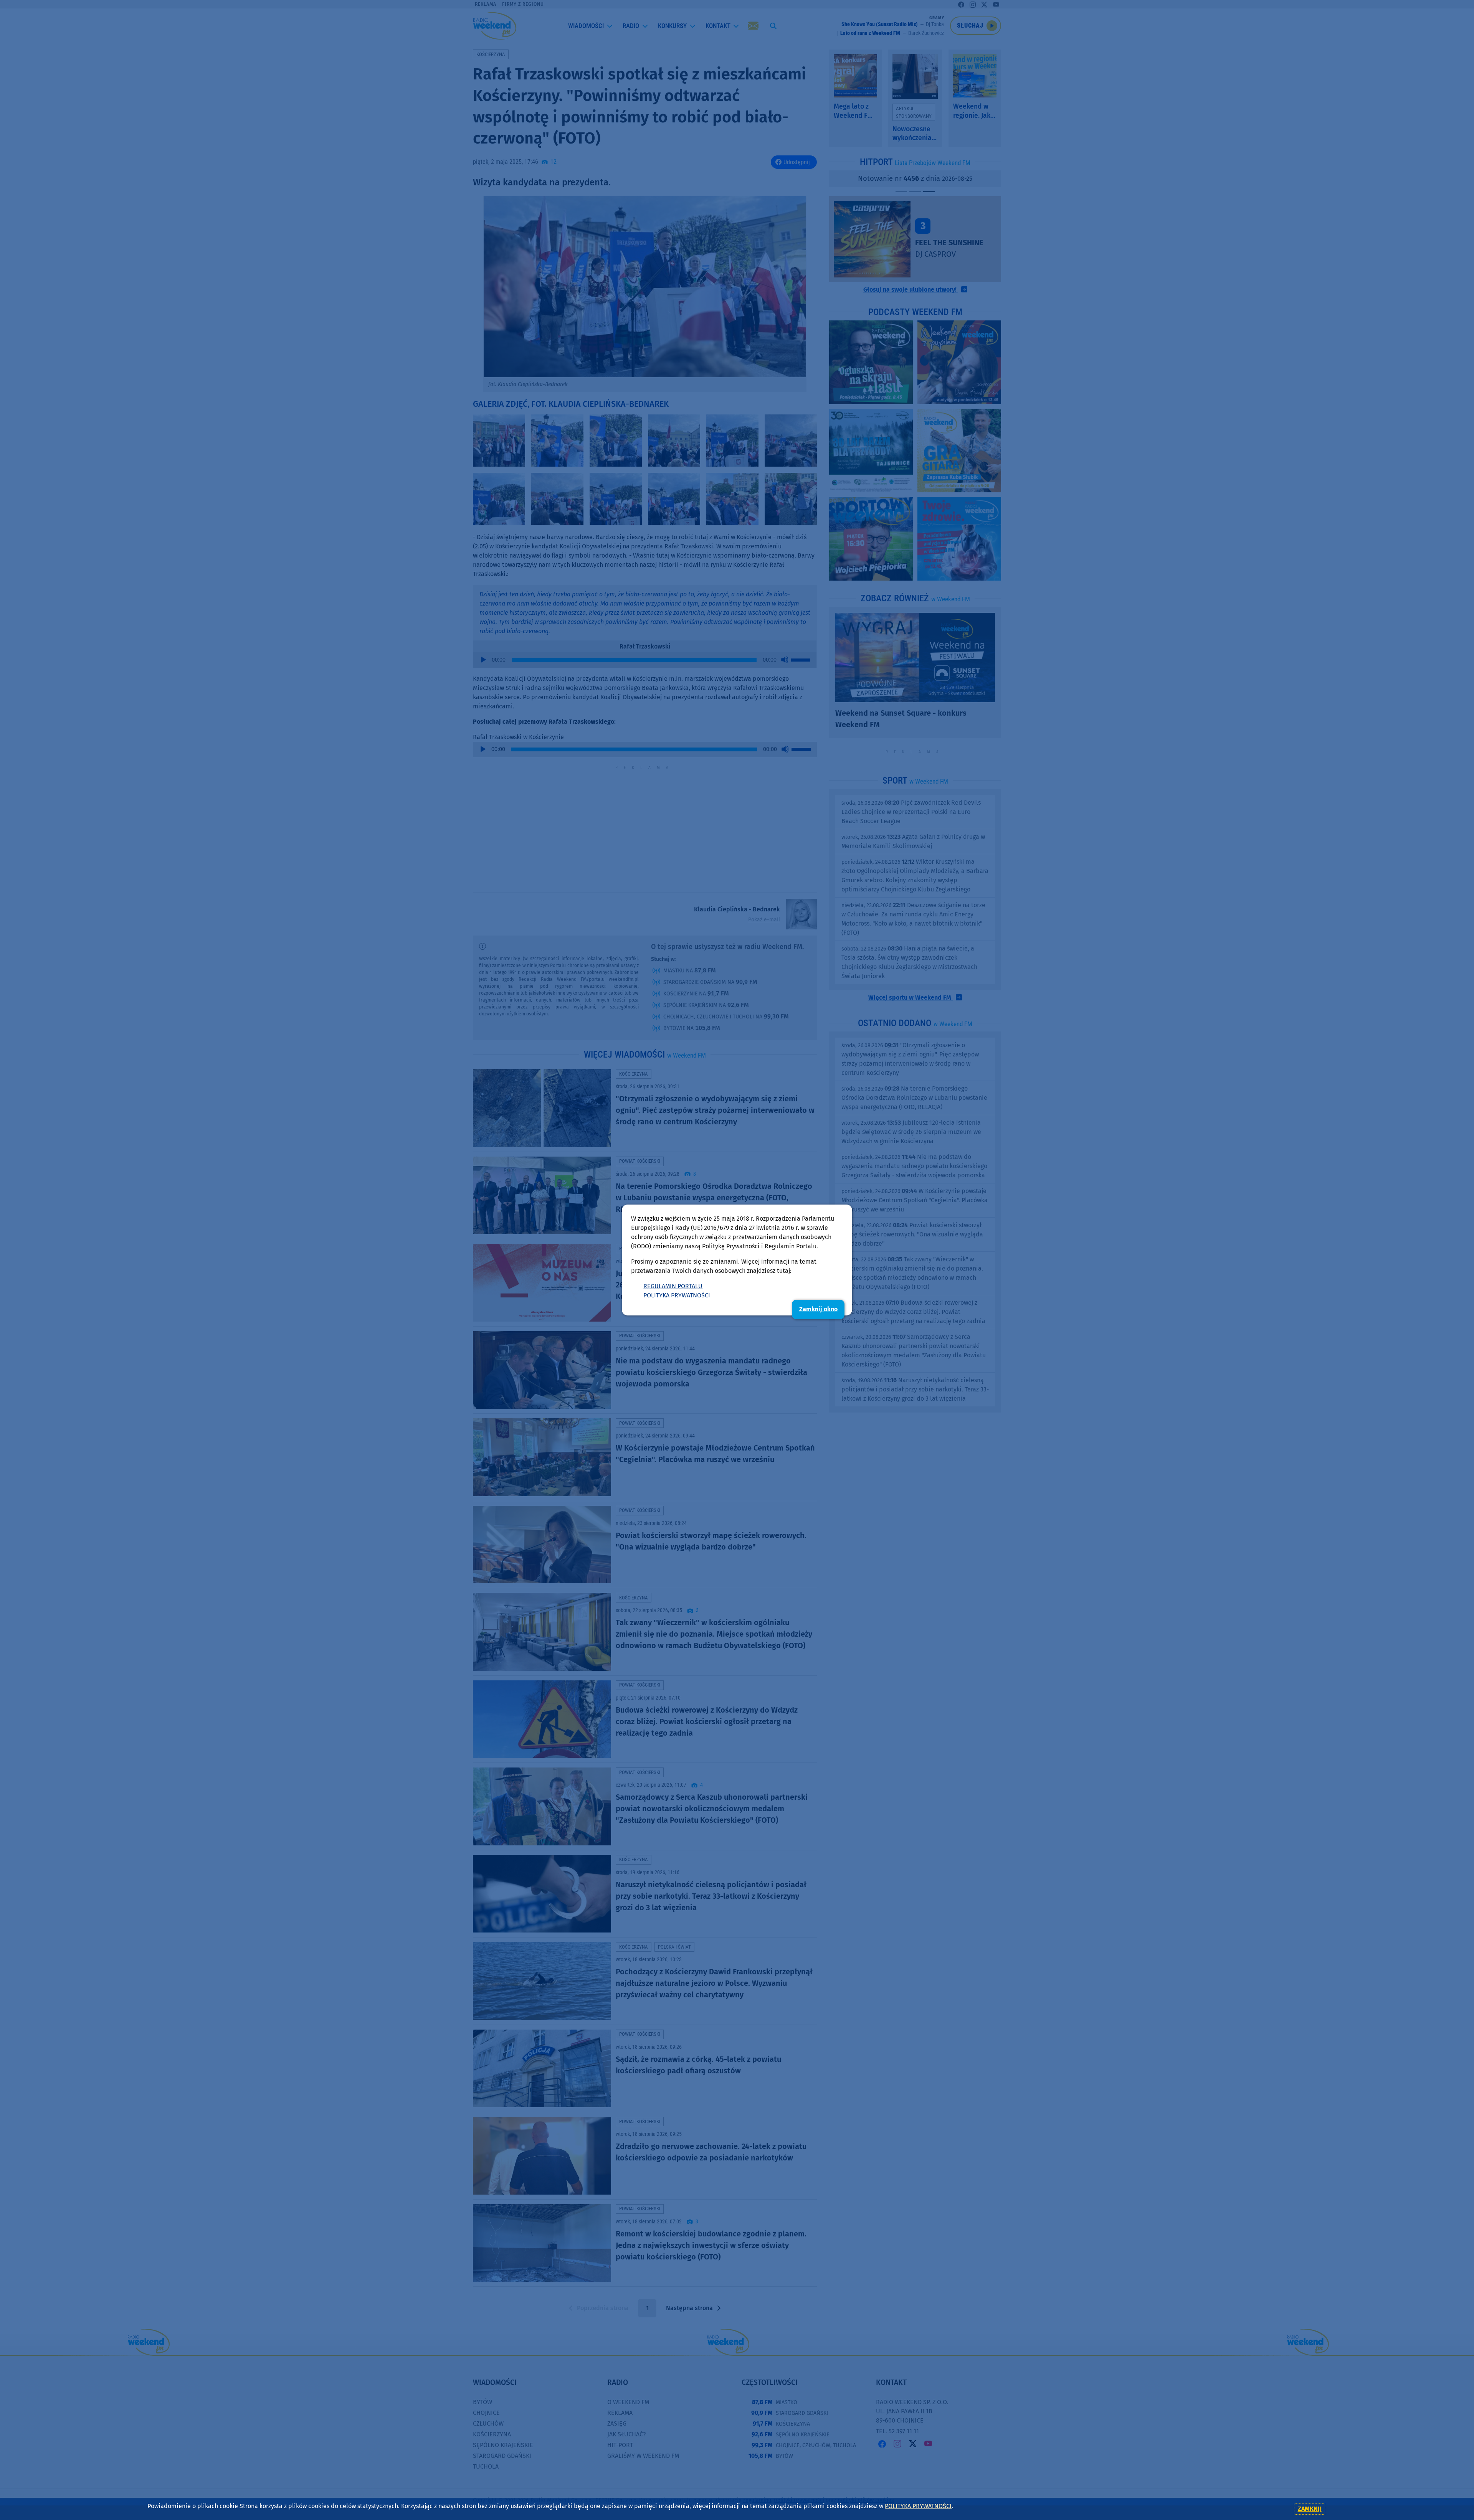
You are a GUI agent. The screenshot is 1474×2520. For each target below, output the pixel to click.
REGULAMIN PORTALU (673, 1286)
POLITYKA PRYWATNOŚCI (677, 1295)
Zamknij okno (818, 1309)
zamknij (1310, 2509)
